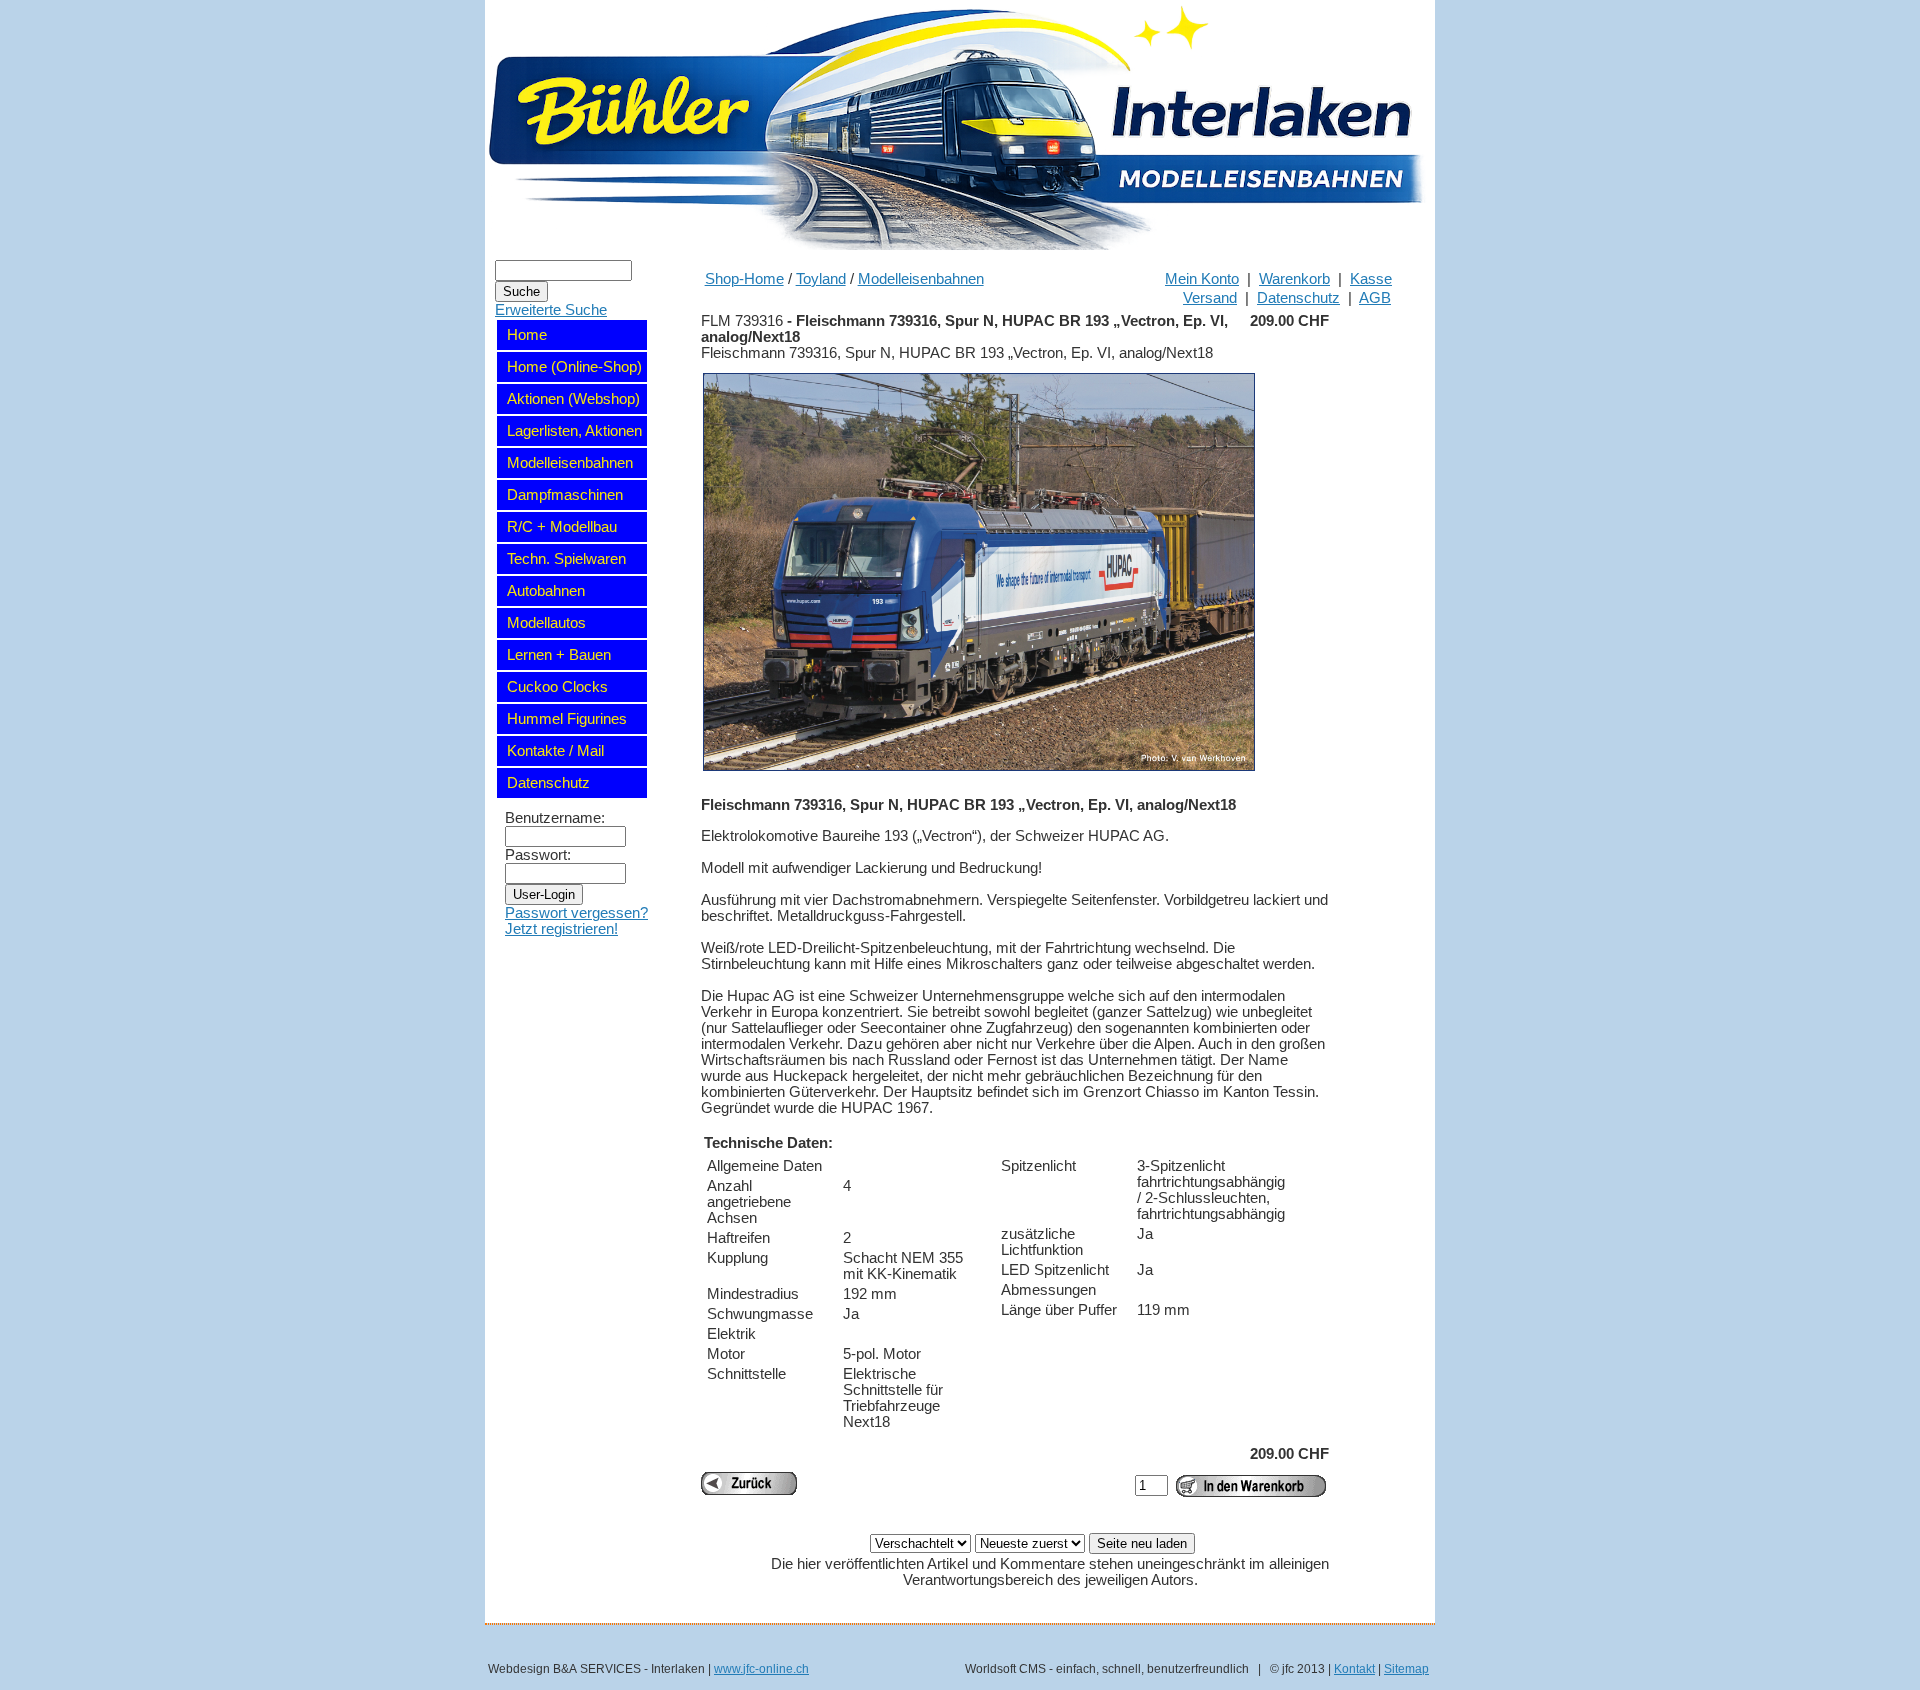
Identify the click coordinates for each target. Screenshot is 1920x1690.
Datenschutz (1298, 298)
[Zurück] (749, 1483)
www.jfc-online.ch (761, 1668)
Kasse (1371, 279)
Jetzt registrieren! (561, 929)
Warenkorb (1294, 279)
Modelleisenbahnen (921, 279)
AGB (1375, 298)
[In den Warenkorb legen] (1251, 1486)
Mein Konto (1202, 279)
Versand (1210, 298)
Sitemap (1406, 1668)
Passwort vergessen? (576, 913)
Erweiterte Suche (551, 310)
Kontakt (1354, 1668)
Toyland (821, 279)
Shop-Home (744, 279)
